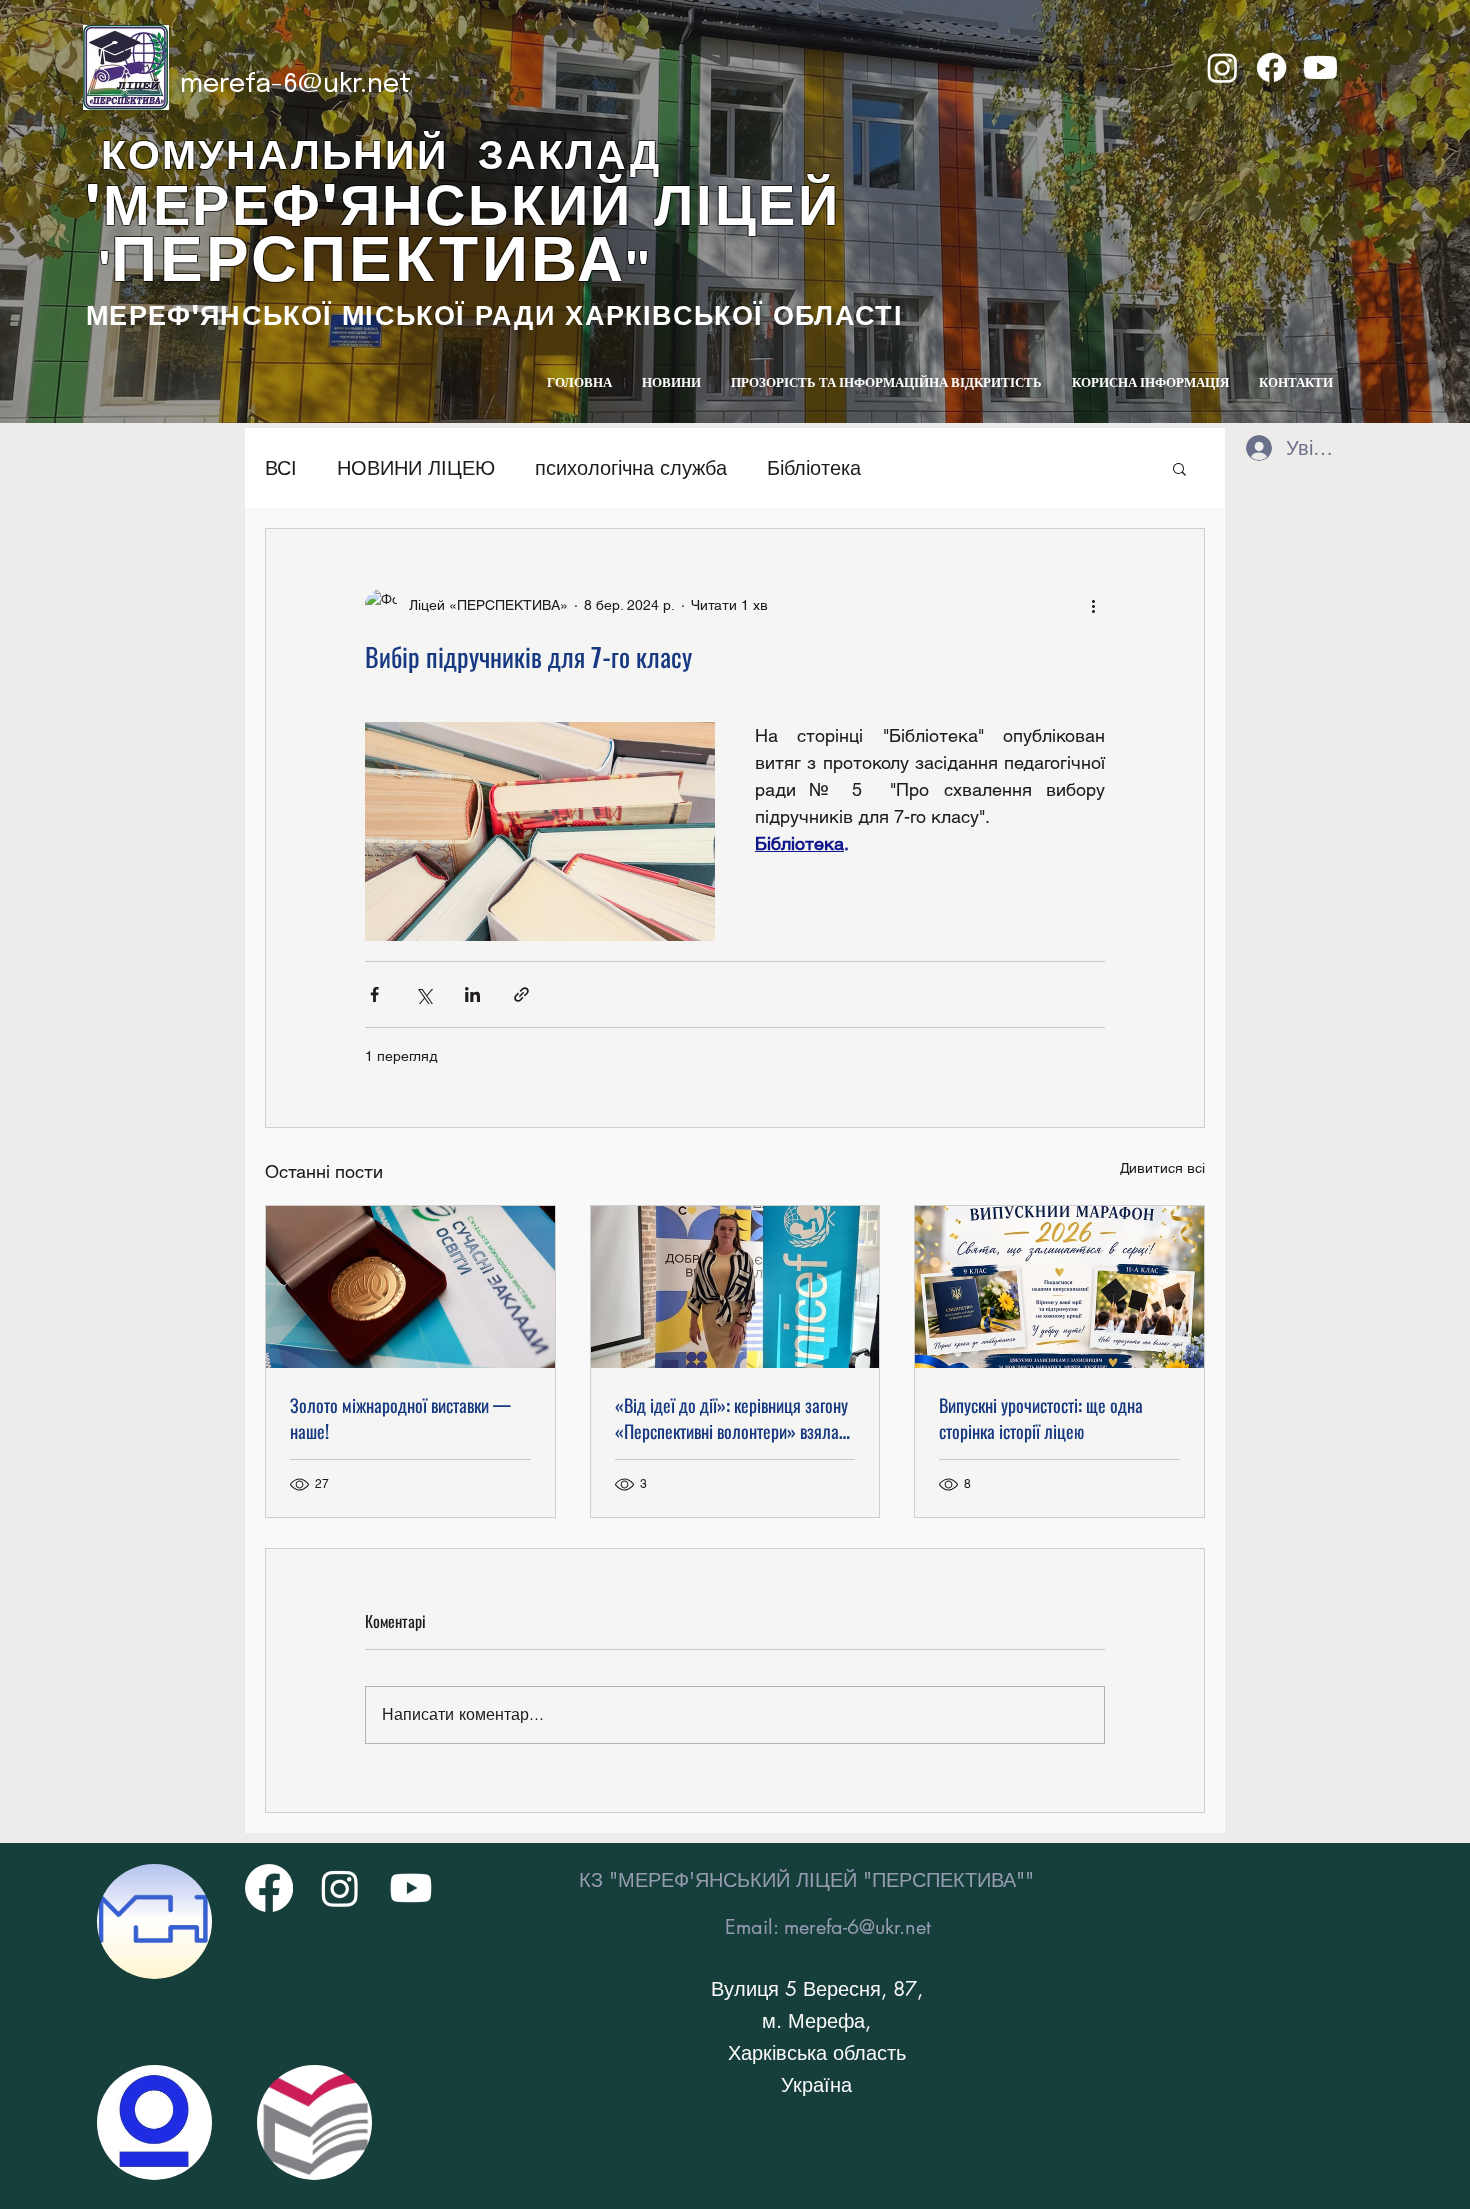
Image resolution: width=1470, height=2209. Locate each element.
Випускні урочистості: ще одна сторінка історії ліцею (1041, 1418)
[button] (1179, 468)
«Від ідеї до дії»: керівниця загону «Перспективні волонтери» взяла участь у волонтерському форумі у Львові (731, 1418)
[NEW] (154, 1921)
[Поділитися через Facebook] (374, 994)
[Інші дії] (1093, 605)
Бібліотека (814, 468)
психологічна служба (631, 468)
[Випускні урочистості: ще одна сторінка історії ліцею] (1059, 1287)
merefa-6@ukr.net (295, 84)
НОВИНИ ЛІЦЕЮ (416, 468)
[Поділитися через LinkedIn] (472, 994)
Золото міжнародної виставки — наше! (400, 1418)
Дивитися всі (1162, 1168)
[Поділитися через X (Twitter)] (423, 994)
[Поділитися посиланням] (521, 994)
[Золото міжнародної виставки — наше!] (410, 1287)
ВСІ (281, 468)
